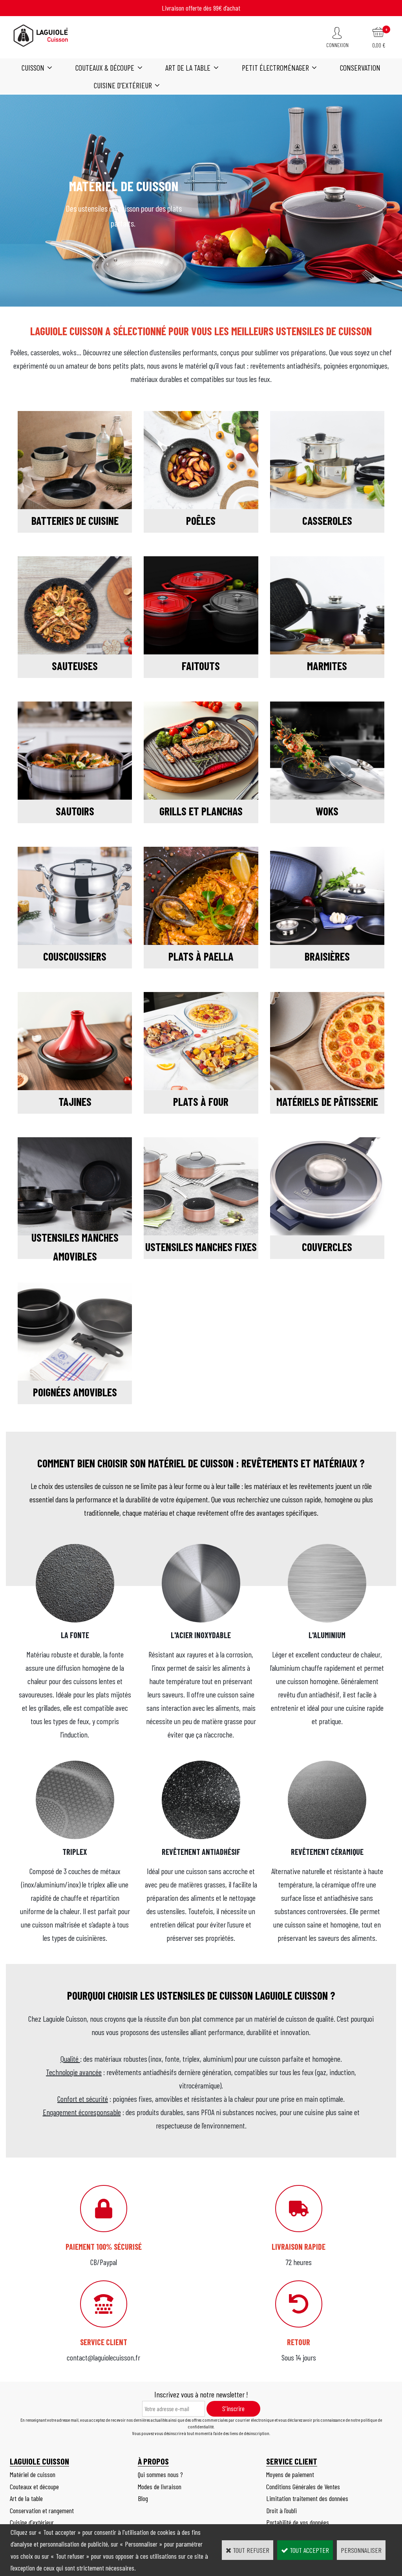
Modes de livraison (160, 2486)
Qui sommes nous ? (160, 2474)
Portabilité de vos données (298, 2522)
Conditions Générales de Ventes (303, 2486)
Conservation (360, 68)
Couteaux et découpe (34, 2486)
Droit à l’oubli (281, 2510)
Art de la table (188, 68)
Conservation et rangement (42, 2510)
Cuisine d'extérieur (123, 85)
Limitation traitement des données (307, 2498)
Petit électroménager (275, 68)
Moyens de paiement (290, 2474)
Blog (143, 2498)
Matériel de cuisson (33, 2474)
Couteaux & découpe (105, 68)
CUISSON (33, 68)
